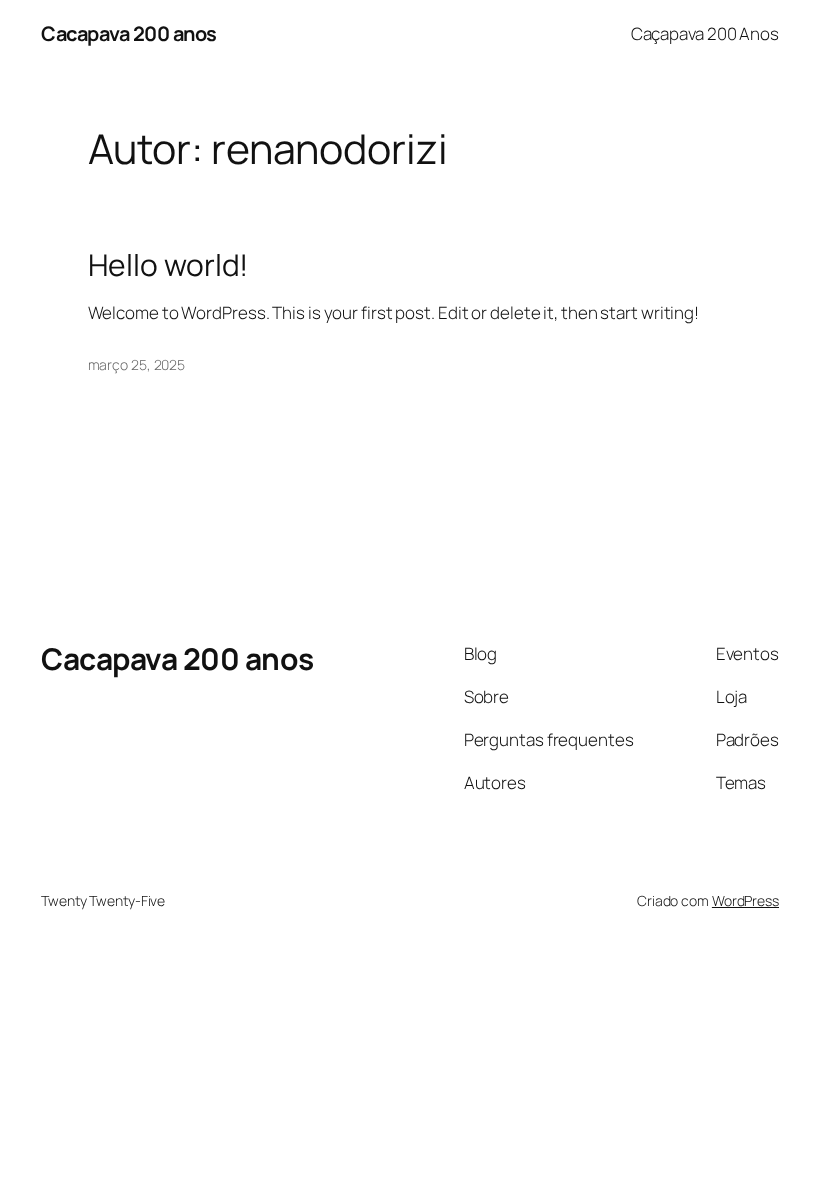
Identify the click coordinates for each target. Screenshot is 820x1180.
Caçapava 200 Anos (705, 33)
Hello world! (168, 265)
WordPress (745, 900)
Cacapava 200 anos (129, 33)
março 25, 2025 (137, 364)
